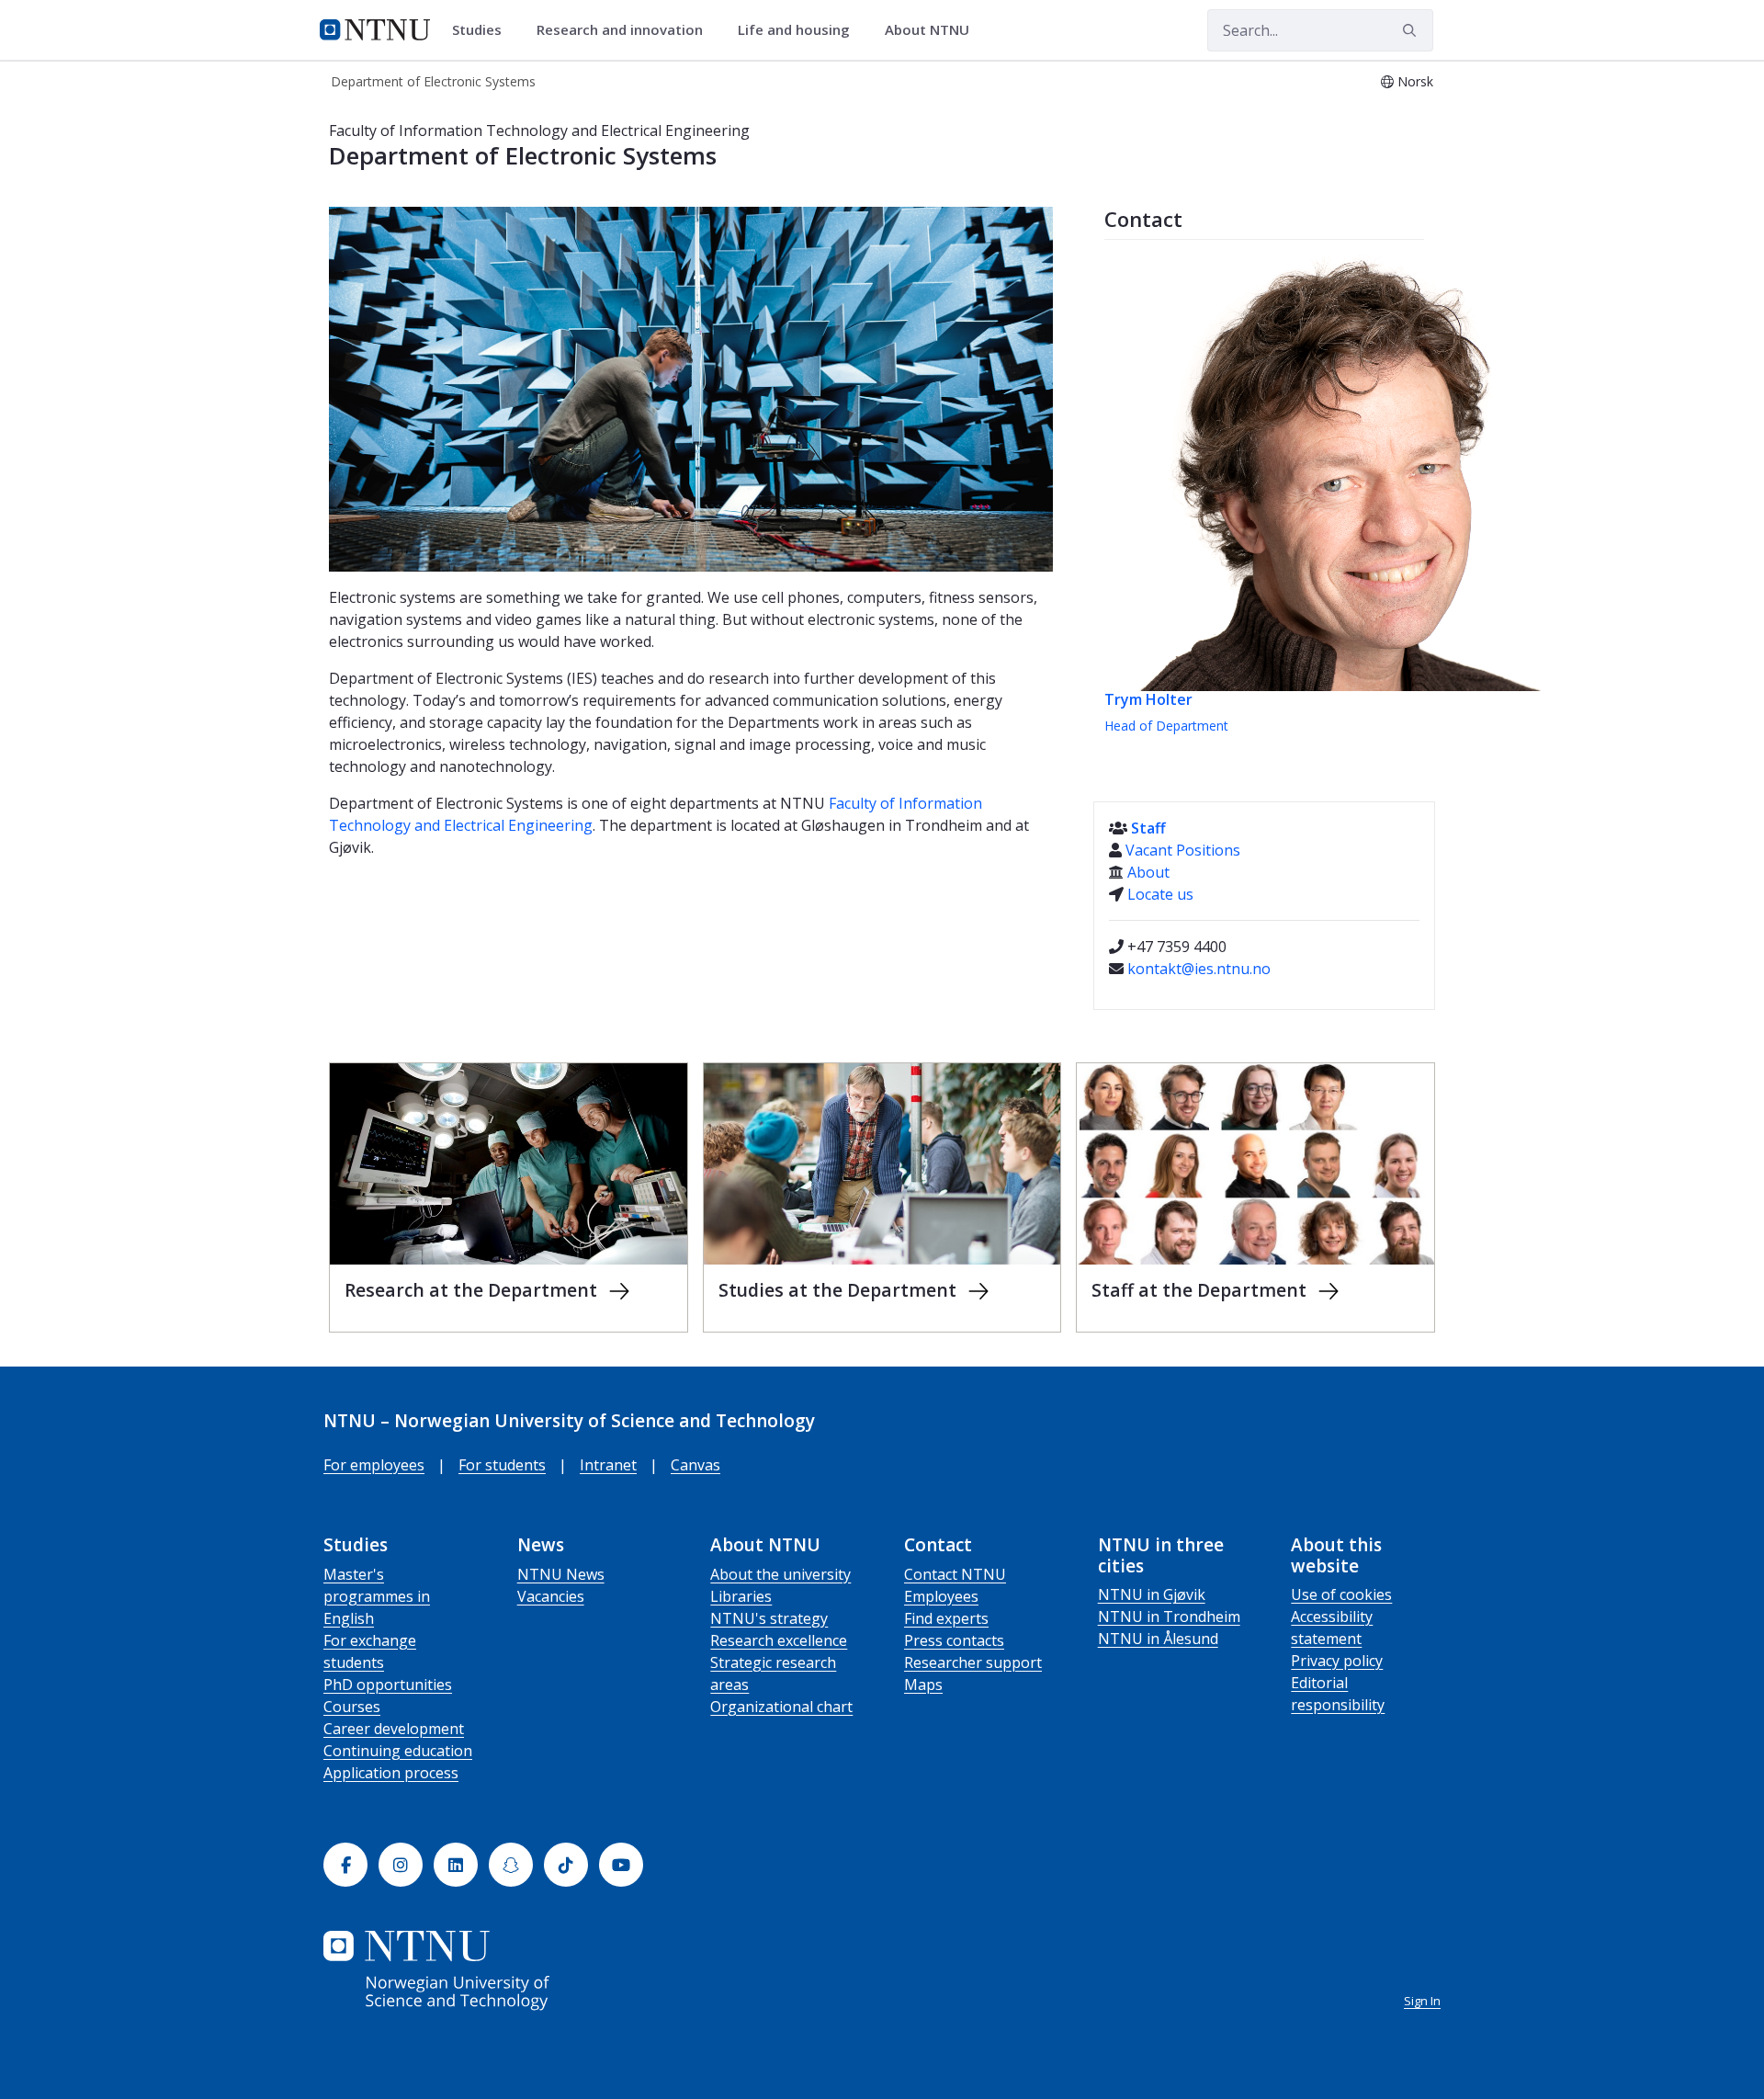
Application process (391, 1773)
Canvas (695, 1465)
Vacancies (551, 1596)
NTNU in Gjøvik (1152, 1594)
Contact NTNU (955, 1574)
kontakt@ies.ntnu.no (1199, 969)
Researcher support (973, 1662)
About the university (780, 1574)
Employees (941, 1596)
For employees (374, 1465)
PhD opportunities (388, 1685)
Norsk (1415, 81)
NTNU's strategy (769, 1618)
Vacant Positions (1183, 850)
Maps (923, 1685)
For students (502, 1465)
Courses (352, 1707)
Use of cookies (1341, 1594)
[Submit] (1412, 30)
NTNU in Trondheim (1169, 1617)
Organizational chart (781, 1707)
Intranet (608, 1465)
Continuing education (398, 1751)
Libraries (741, 1596)
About (1148, 872)
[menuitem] (483, 30)
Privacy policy (1337, 1661)
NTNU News (561, 1574)
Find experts (946, 1618)
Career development (394, 1729)
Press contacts (954, 1640)
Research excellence (779, 1640)
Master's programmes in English (377, 1596)
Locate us (1160, 894)
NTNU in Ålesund (1158, 1639)
